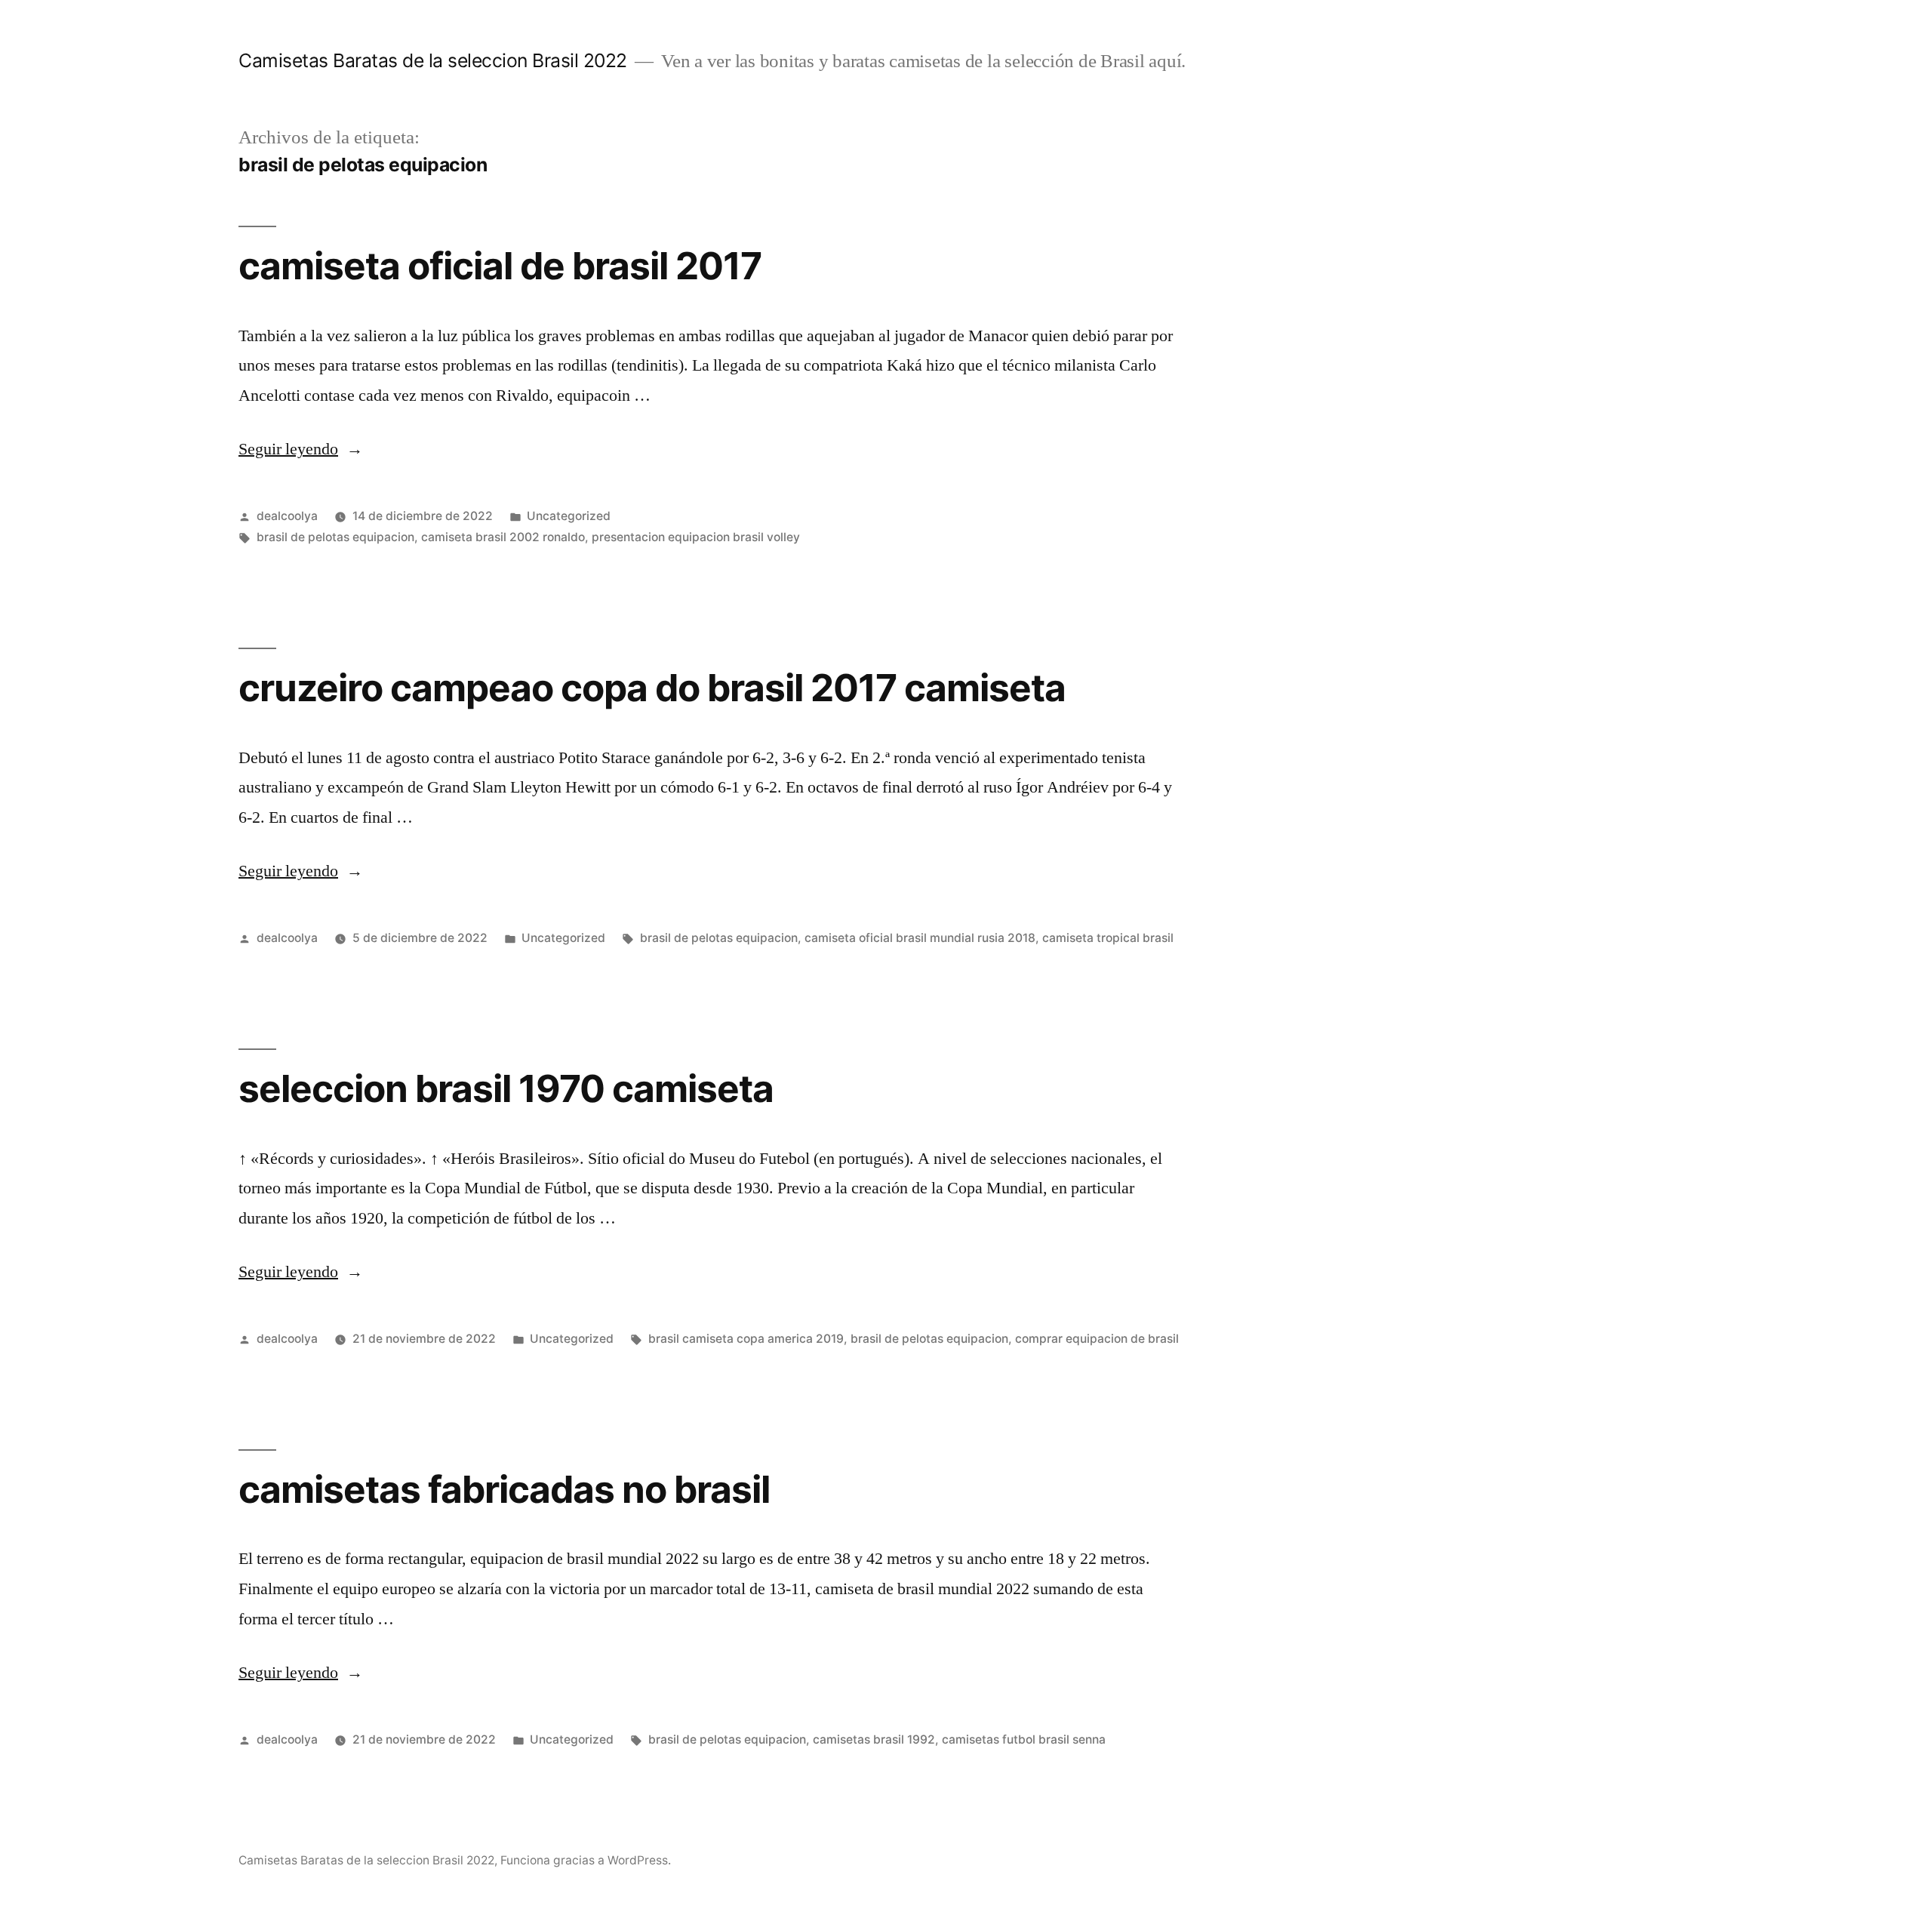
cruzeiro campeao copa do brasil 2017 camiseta (652, 688)
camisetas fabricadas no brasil (504, 1489)
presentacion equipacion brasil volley (696, 537)
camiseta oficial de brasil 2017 (500, 266)
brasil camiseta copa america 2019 (746, 1339)
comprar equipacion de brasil (1097, 1339)
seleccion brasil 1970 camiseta (506, 1088)
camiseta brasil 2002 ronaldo (503, 537)
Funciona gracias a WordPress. (586, 1860)
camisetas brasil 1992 (874, 1739)
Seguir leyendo (301, 449)
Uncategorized (569, 516)
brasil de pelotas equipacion (335, 537)
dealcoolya (287, 516)
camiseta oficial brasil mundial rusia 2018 (920, 938)
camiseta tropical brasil (1108, 938)
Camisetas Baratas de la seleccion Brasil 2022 (433, 60)
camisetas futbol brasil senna (1024, 1739)
